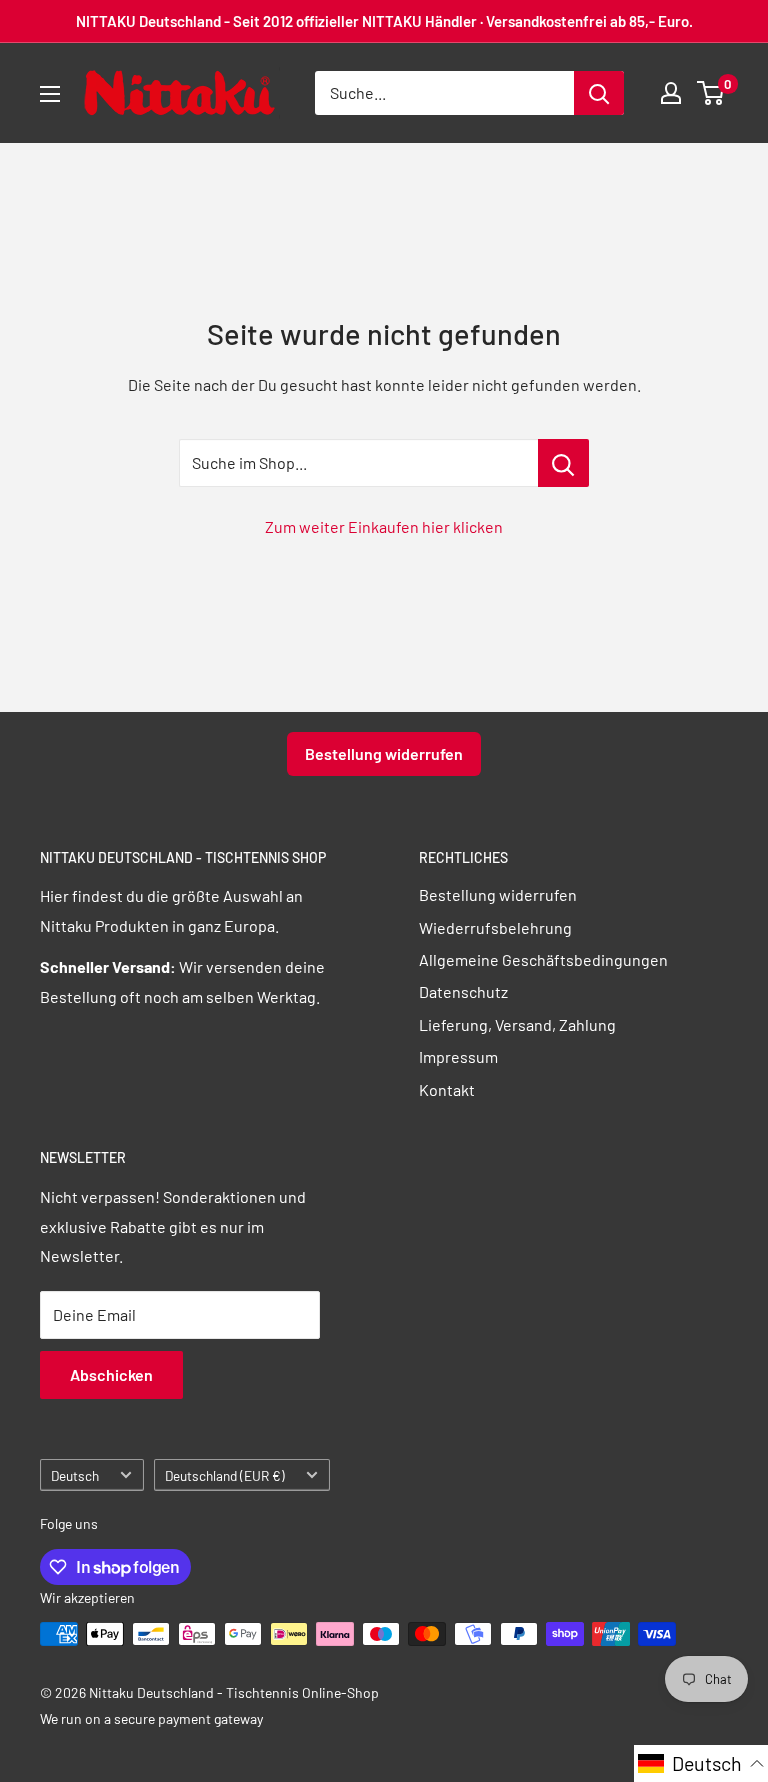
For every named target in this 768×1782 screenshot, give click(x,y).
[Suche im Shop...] (563, 463)
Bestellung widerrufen (384, 753)
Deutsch (75, 1475)
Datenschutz (463, 991)
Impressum (458, 1056)
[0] (711, 93)
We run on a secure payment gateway (151, 1718)
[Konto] (671, 93)
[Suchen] (599, 93)
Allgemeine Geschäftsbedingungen (543, 959)
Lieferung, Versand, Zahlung (517, 1024)
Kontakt (447, 1089)
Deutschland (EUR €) (225, 1475)
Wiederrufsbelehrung (495, 927)
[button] (701, 1763)
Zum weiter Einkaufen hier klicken (384, 526)
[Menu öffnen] (50, 94)
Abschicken (111, 1374)
